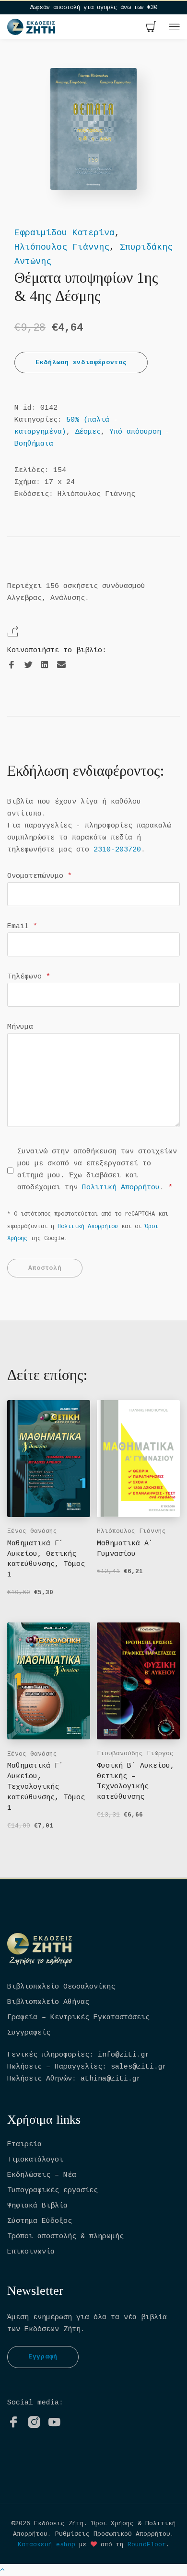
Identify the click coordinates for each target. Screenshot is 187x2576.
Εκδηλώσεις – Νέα (42, 2175)
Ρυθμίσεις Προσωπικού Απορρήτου (113, 2534)
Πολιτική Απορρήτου (121, 1188)
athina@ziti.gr (111, 2079)
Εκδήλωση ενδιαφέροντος (81, 362)
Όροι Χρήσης (113, 2524)
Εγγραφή (43, 2357)
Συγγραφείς (29, 2033)
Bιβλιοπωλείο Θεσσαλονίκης (61, 1987)
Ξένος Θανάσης (32, 1531)
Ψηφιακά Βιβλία (37, 2206)
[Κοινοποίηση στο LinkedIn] (45, 665)
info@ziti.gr (124, 2055)
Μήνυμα (20, 1027)
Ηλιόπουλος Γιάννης (62, 247)
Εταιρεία (24, 2145)
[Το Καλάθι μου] (151, 28)
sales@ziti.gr (139, 2067)
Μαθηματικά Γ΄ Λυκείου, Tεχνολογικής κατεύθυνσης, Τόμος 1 (46, 1787)
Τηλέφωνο (29, 977)
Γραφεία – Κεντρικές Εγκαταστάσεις (78, 2018)
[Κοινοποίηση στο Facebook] (12, 665)
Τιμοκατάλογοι (35, 2160)
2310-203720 (117, 850)
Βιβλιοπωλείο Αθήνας (48, 2002)
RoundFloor (147, 2545)
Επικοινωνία (31, 2252)
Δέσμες (88, 432)
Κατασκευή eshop (47, 2545)
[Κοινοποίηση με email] (61, 665)
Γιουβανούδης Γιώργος (135, 1754)
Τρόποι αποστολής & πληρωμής (65, 2237)
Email (22, 926)
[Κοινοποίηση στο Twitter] (28, 665)
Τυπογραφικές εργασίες (53, 2191)
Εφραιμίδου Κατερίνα (64, 233)
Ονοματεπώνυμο (40, 876)
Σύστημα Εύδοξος (40, 2221)
